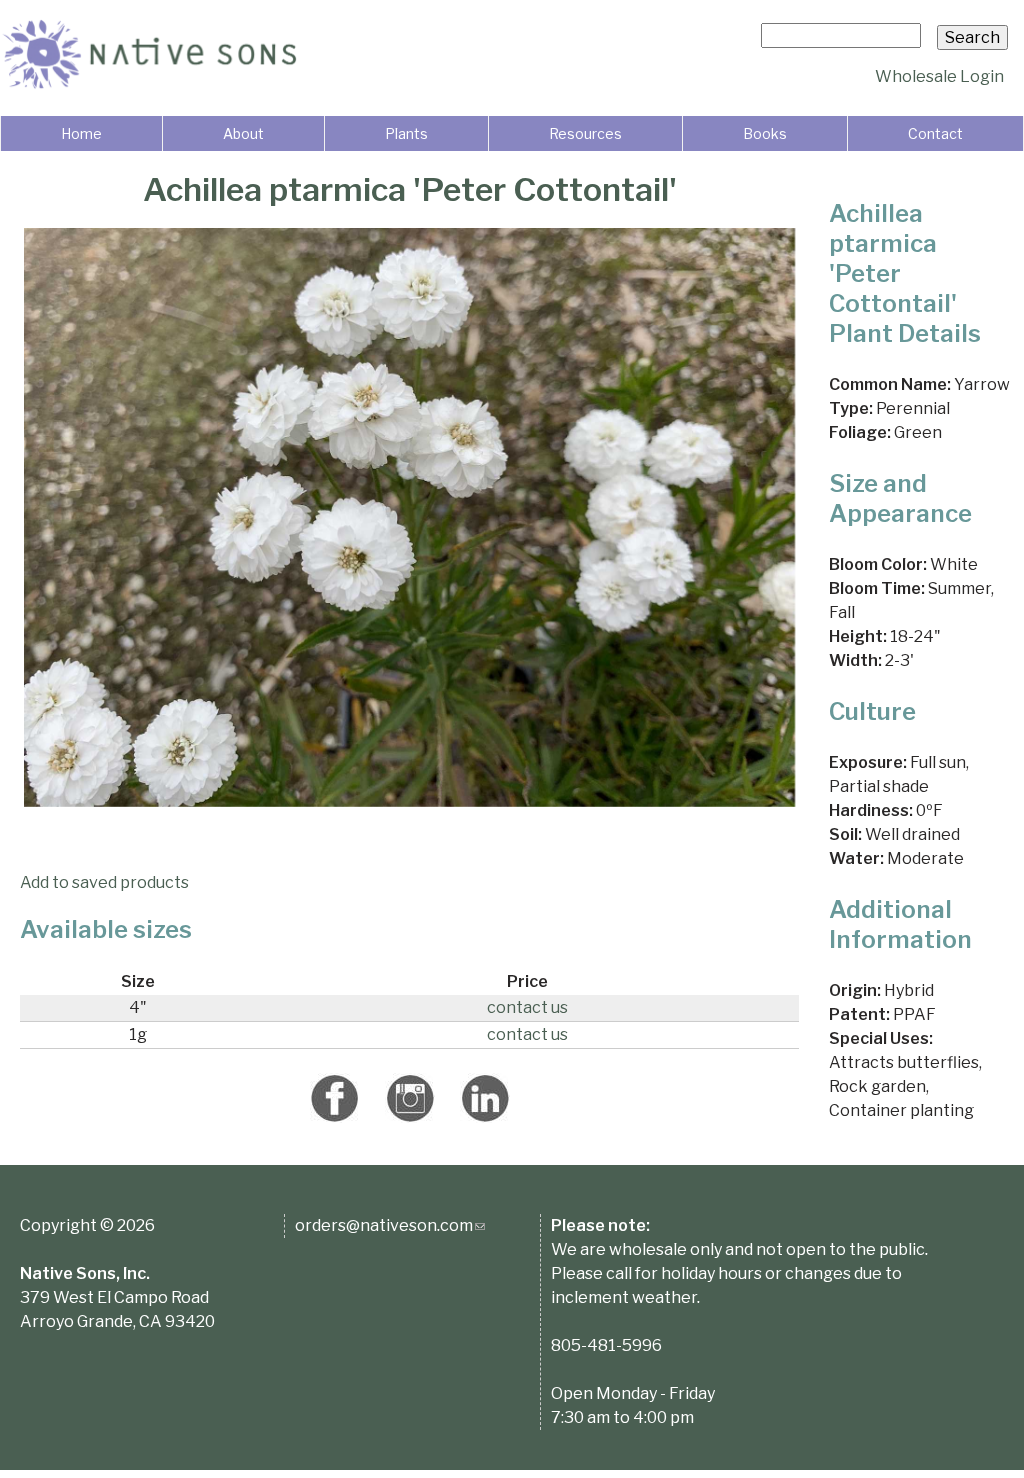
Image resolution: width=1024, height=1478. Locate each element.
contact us (527, 1007)
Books (765, 133)
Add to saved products (104, 882)
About (243, 133)
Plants (406, 133)
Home (81, 133)
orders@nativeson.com (390, 1225)
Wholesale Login (939, 76)
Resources (585, 133)
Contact (935, 133)
